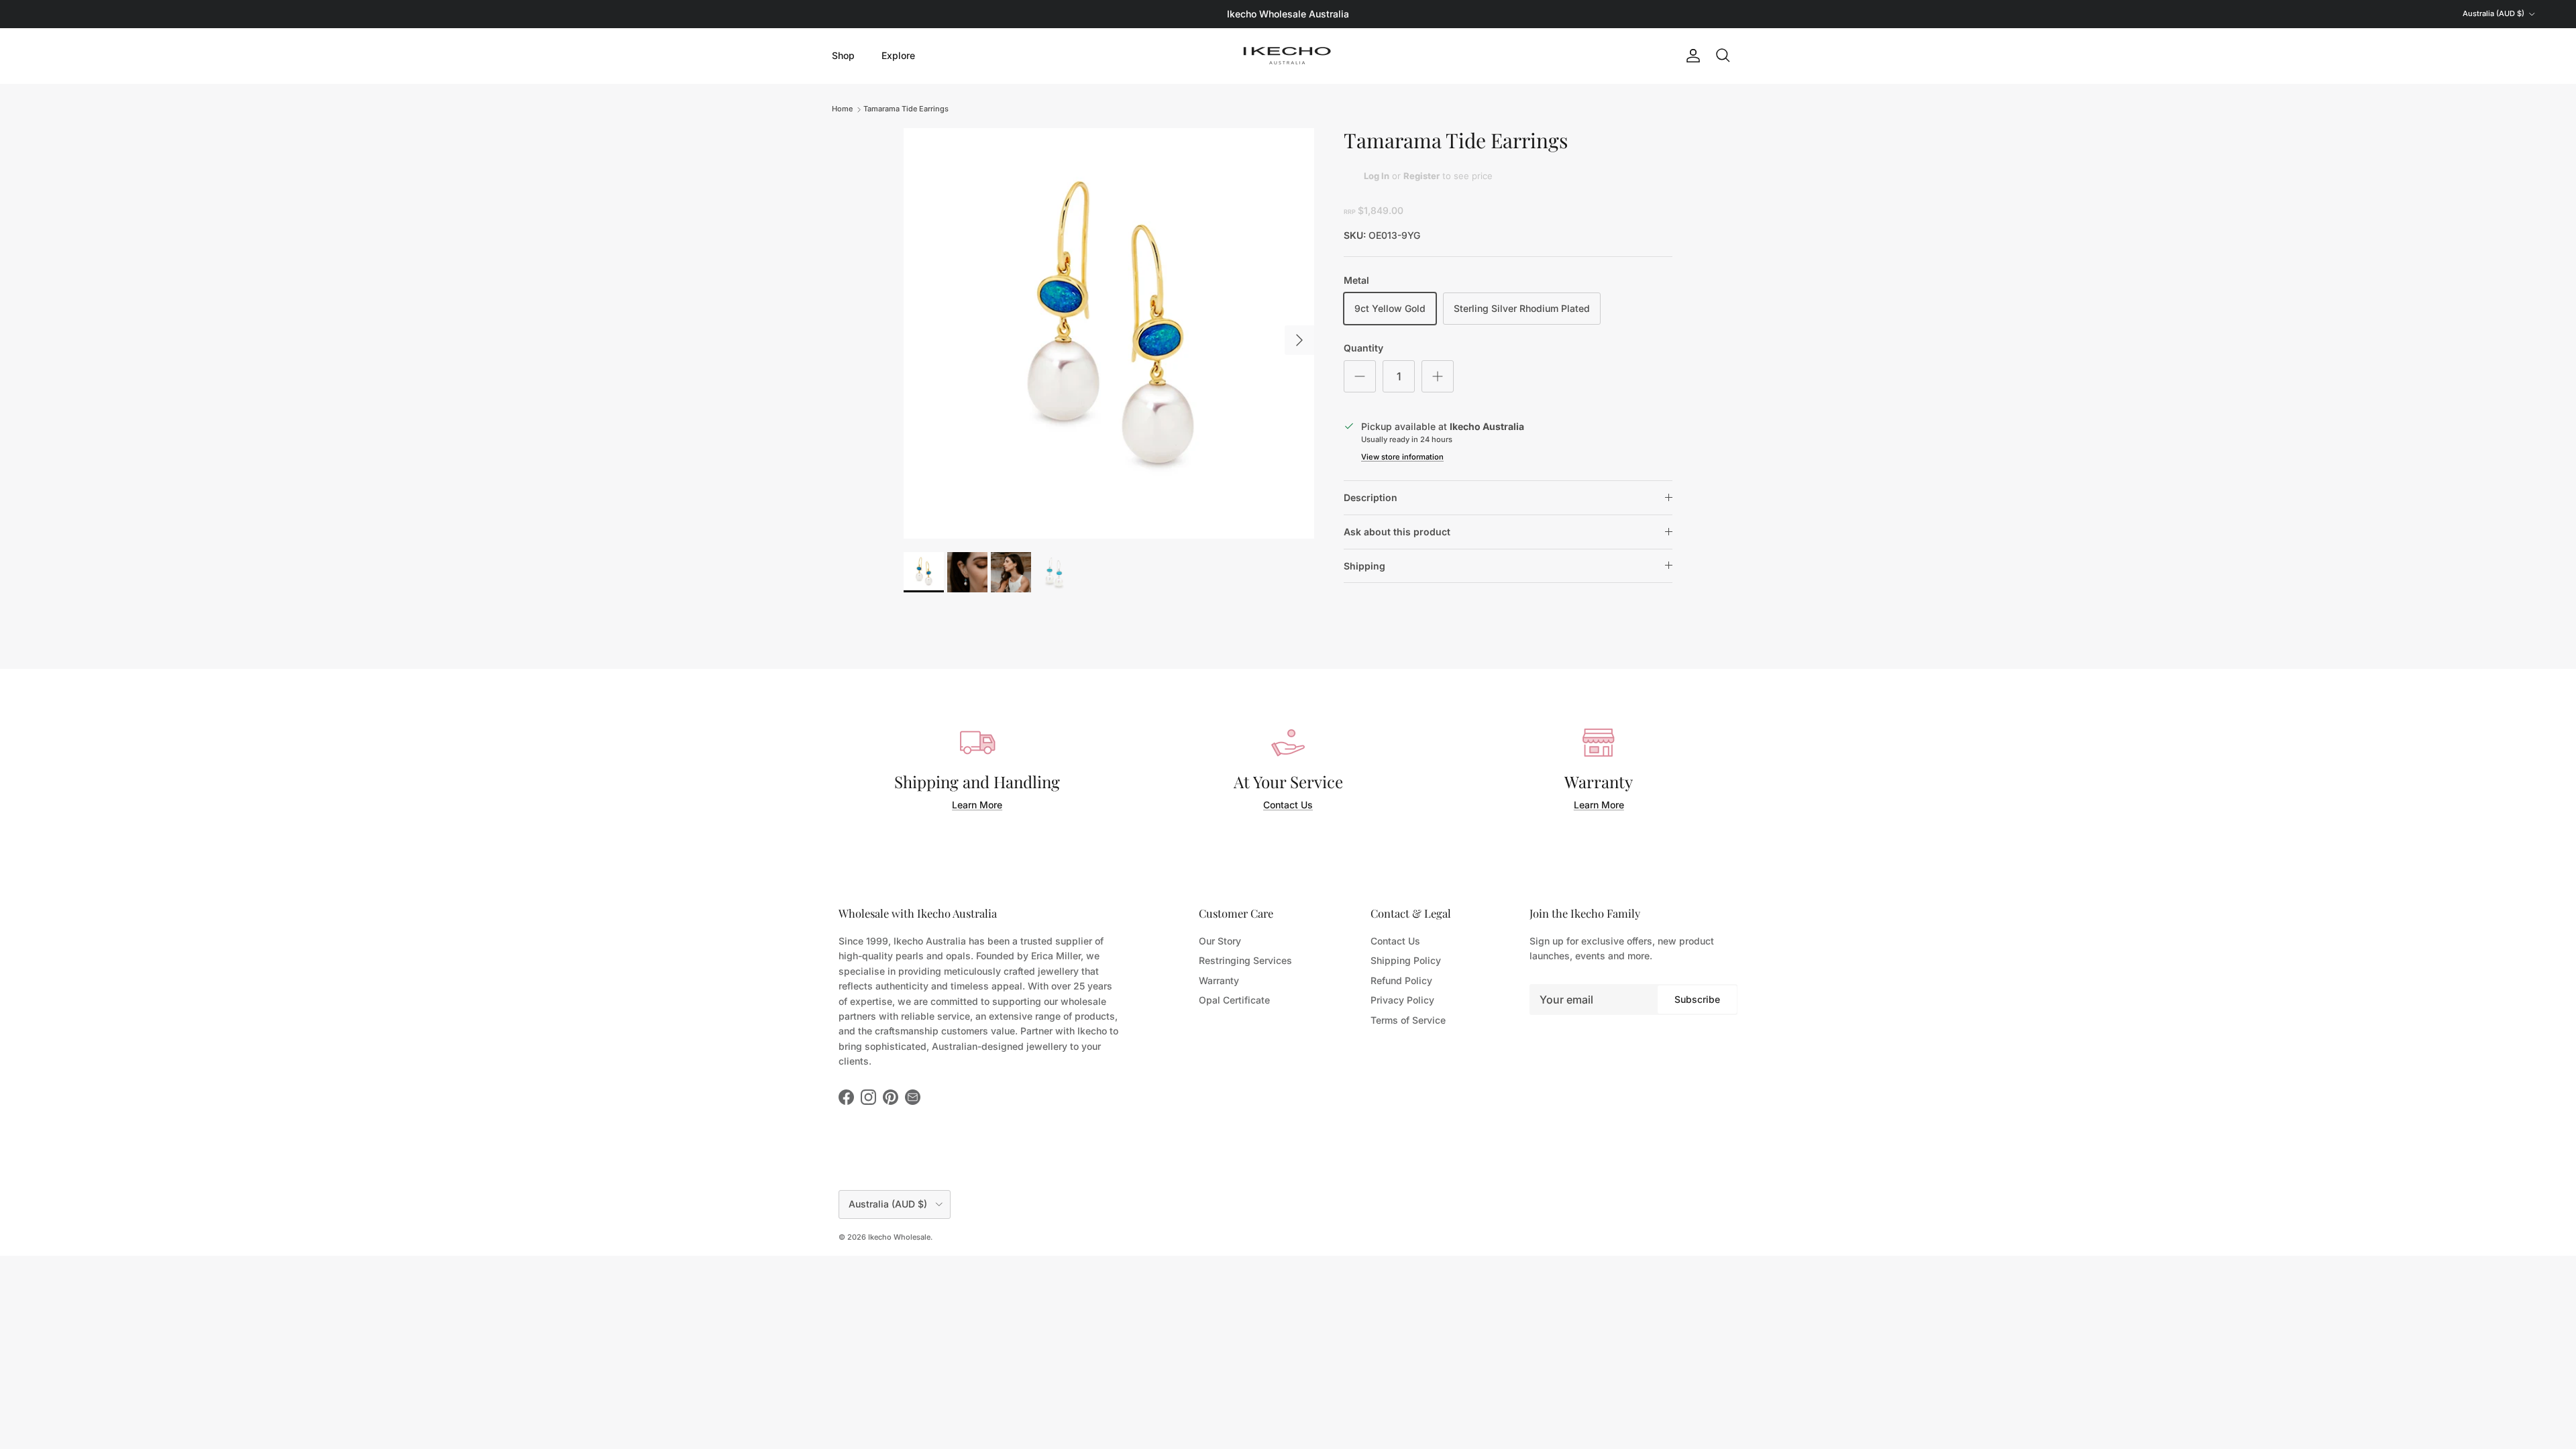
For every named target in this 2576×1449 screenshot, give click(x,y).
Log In (1377, 176)
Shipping (1364, 566)
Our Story (1220, 941)
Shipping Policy (1406, 960)
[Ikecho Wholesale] (1288, 56)
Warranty (1219, 980)
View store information (1402, 457)
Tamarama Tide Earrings (906, 109)
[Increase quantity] (1438, 376)
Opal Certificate (1234, 1000)
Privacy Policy (1402, 1000)
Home (842, 109)
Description (1371, 497)
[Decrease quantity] (1360, 376)
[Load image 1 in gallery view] (1109, 333)
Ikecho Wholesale (899, 1237)
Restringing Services (1245, 960)
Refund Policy (1401, 980)
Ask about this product (1397, 532)
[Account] (1690, 56)
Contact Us (1288, 805)
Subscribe (1697, 999)
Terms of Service (1408, 1020)
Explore (898, 55)
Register (1421, 176)
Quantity (1363, 348)
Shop (843, 55)
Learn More (977, 805)
